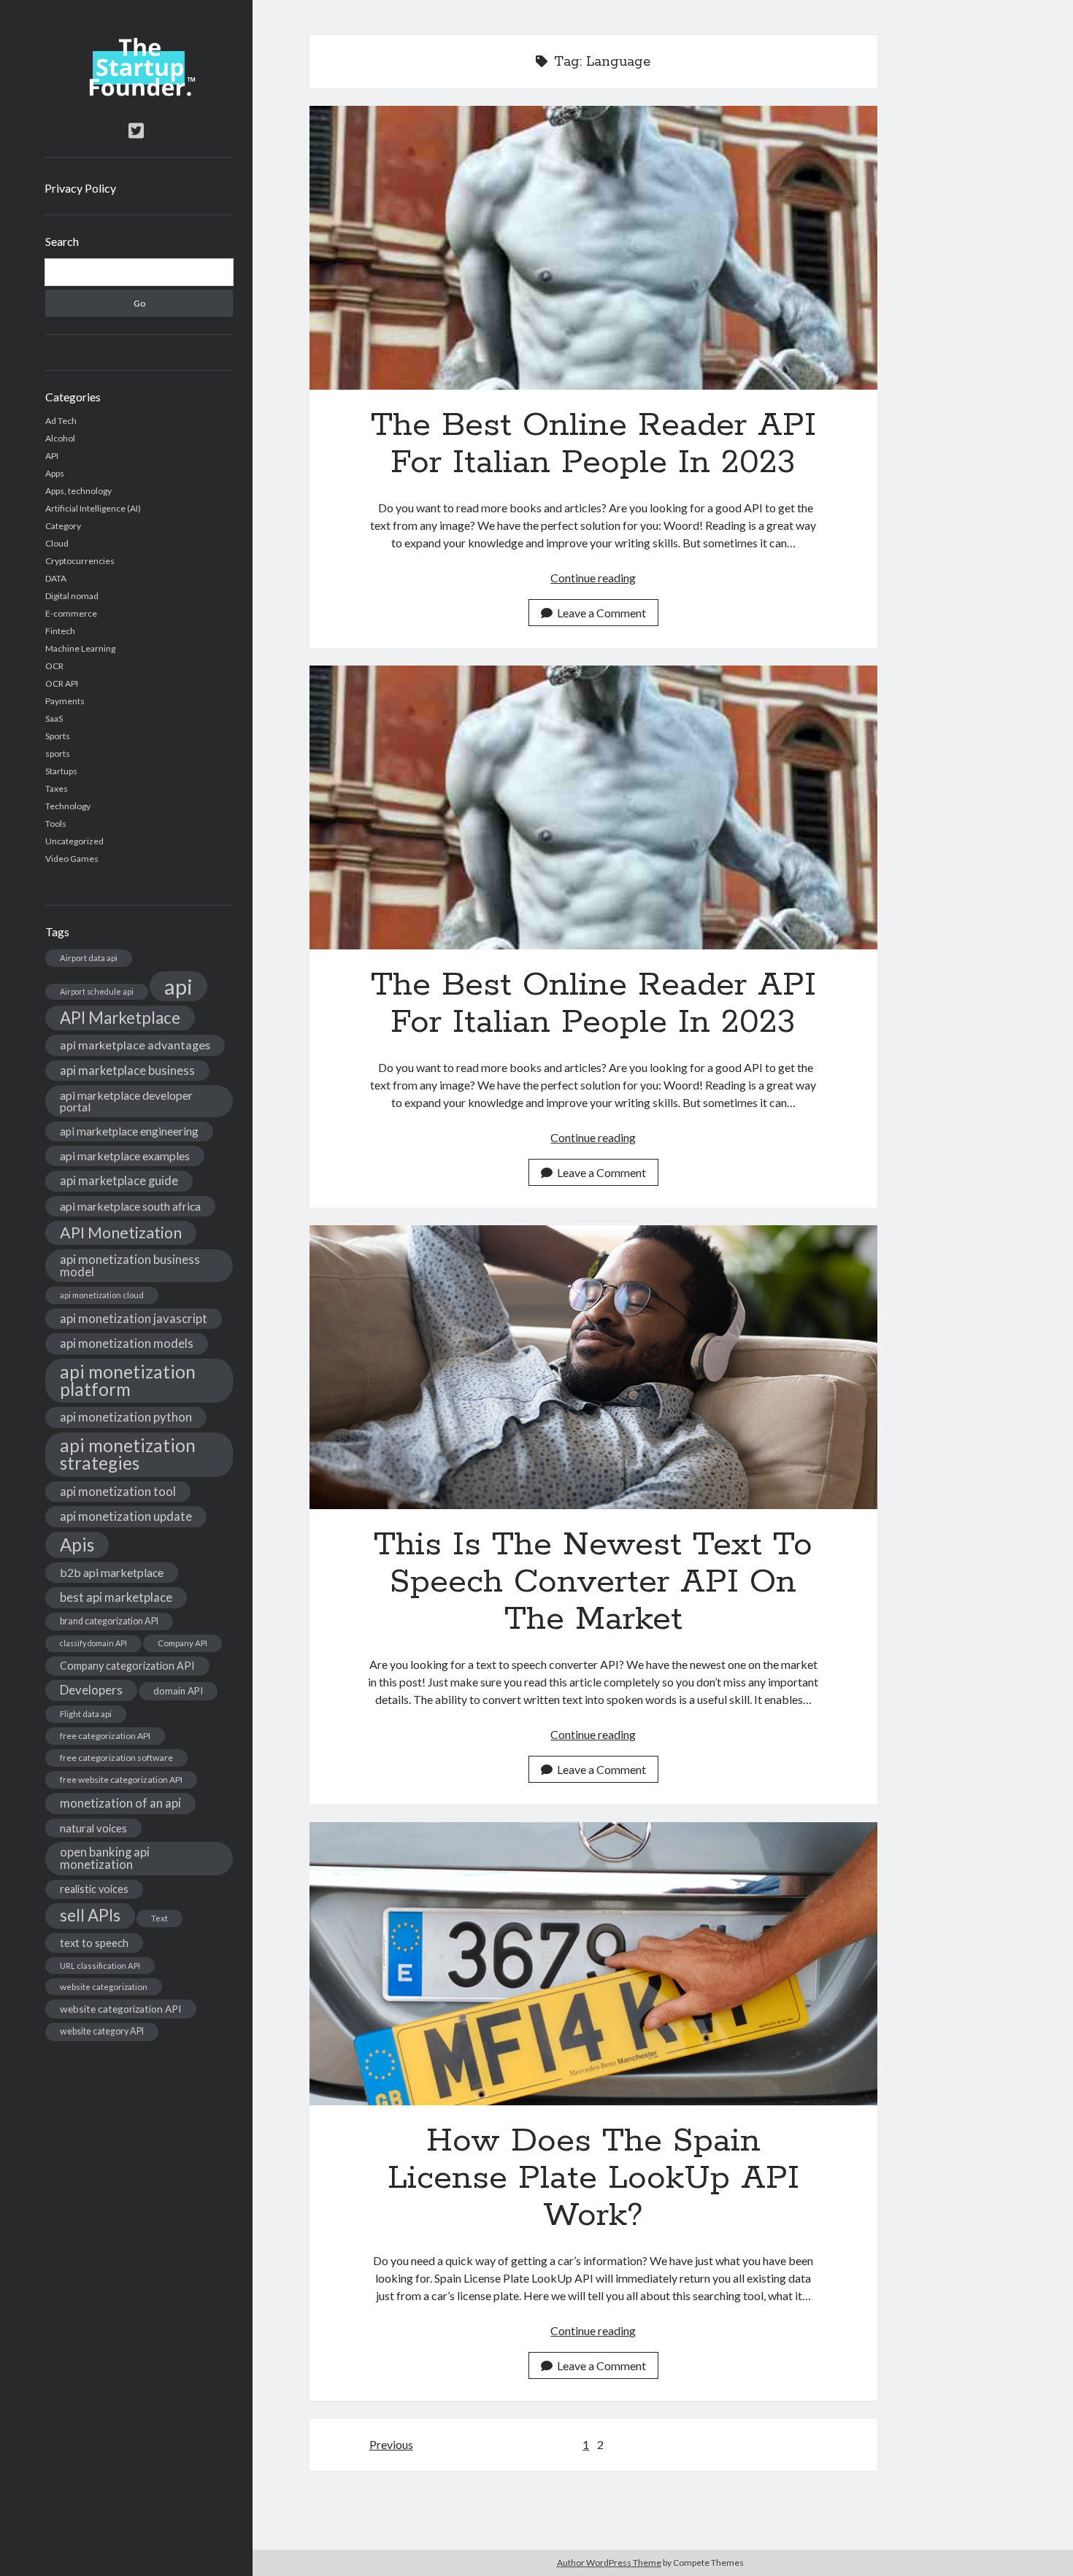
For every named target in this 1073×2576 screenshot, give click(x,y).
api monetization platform (128, 1380)
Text (159, 1918)
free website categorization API (121, 1779)
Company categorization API (127, 1666)
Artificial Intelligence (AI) (93, 508)
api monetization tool (118, 1491)
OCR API (62, 683)
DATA (56, 578)
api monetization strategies (128, 1454)
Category (63, 526)
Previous (391, 2444)
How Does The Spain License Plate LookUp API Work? (593, 1964)
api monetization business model (130, 1265)
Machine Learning (80, 648)
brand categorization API (109, 1621)
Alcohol (60, 438)
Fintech (60, 631)
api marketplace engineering (129, 1131)
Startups (61, 771)
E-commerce (71, 613)
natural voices (93, 1828)
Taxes (57, 788)
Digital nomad (72, 596)
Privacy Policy (80, 188)
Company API (182, 1643)
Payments (65, 701)
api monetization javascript (134, 1318)
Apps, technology (78, 491)
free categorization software (116, 1758)
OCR (54, 666)
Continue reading (593, 578)
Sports (58, 736)
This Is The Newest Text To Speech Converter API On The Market (593, 1367)
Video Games (72, 859)
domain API (178, 1691)
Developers (91, 1690)
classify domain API (93, 1643)
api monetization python (126, 1417)
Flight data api (86, 1714)
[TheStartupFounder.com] (139, 93)
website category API (102, 2031)
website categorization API (121, 2009)
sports (58, 753)
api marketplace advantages (135, 1045)
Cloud (57, 543)
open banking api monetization (105, 1858)
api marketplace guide (119, 1180)
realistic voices (94, 1889)
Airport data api (89, 958)
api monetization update (126, 1516)
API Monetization (121, 1233)
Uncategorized (74, 841)
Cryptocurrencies (80, 561)
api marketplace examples (125, 1156)
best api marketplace (116, 1597)
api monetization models (127, 1343)
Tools (56, 824)
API (52, 456)
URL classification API (100, 1966)
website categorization (104, 1987)
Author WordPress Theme (609, 2562)
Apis (77, 1545)
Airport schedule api (97, 991)
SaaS (54, 718)
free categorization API (105, 1736)
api (178, 986)
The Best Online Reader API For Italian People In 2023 (593, 248)
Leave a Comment (601, 613)
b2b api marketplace (112, 1572)
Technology (68, 806)
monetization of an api (120, 1803)
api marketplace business (127, 1070)
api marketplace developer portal (126, 1101)
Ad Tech (61, 421)
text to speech (94, 1943)
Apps (55, 473)
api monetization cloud (102, 1295)
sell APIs (90, 1915)
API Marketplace (120, 1018)
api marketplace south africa (130, 1206)
